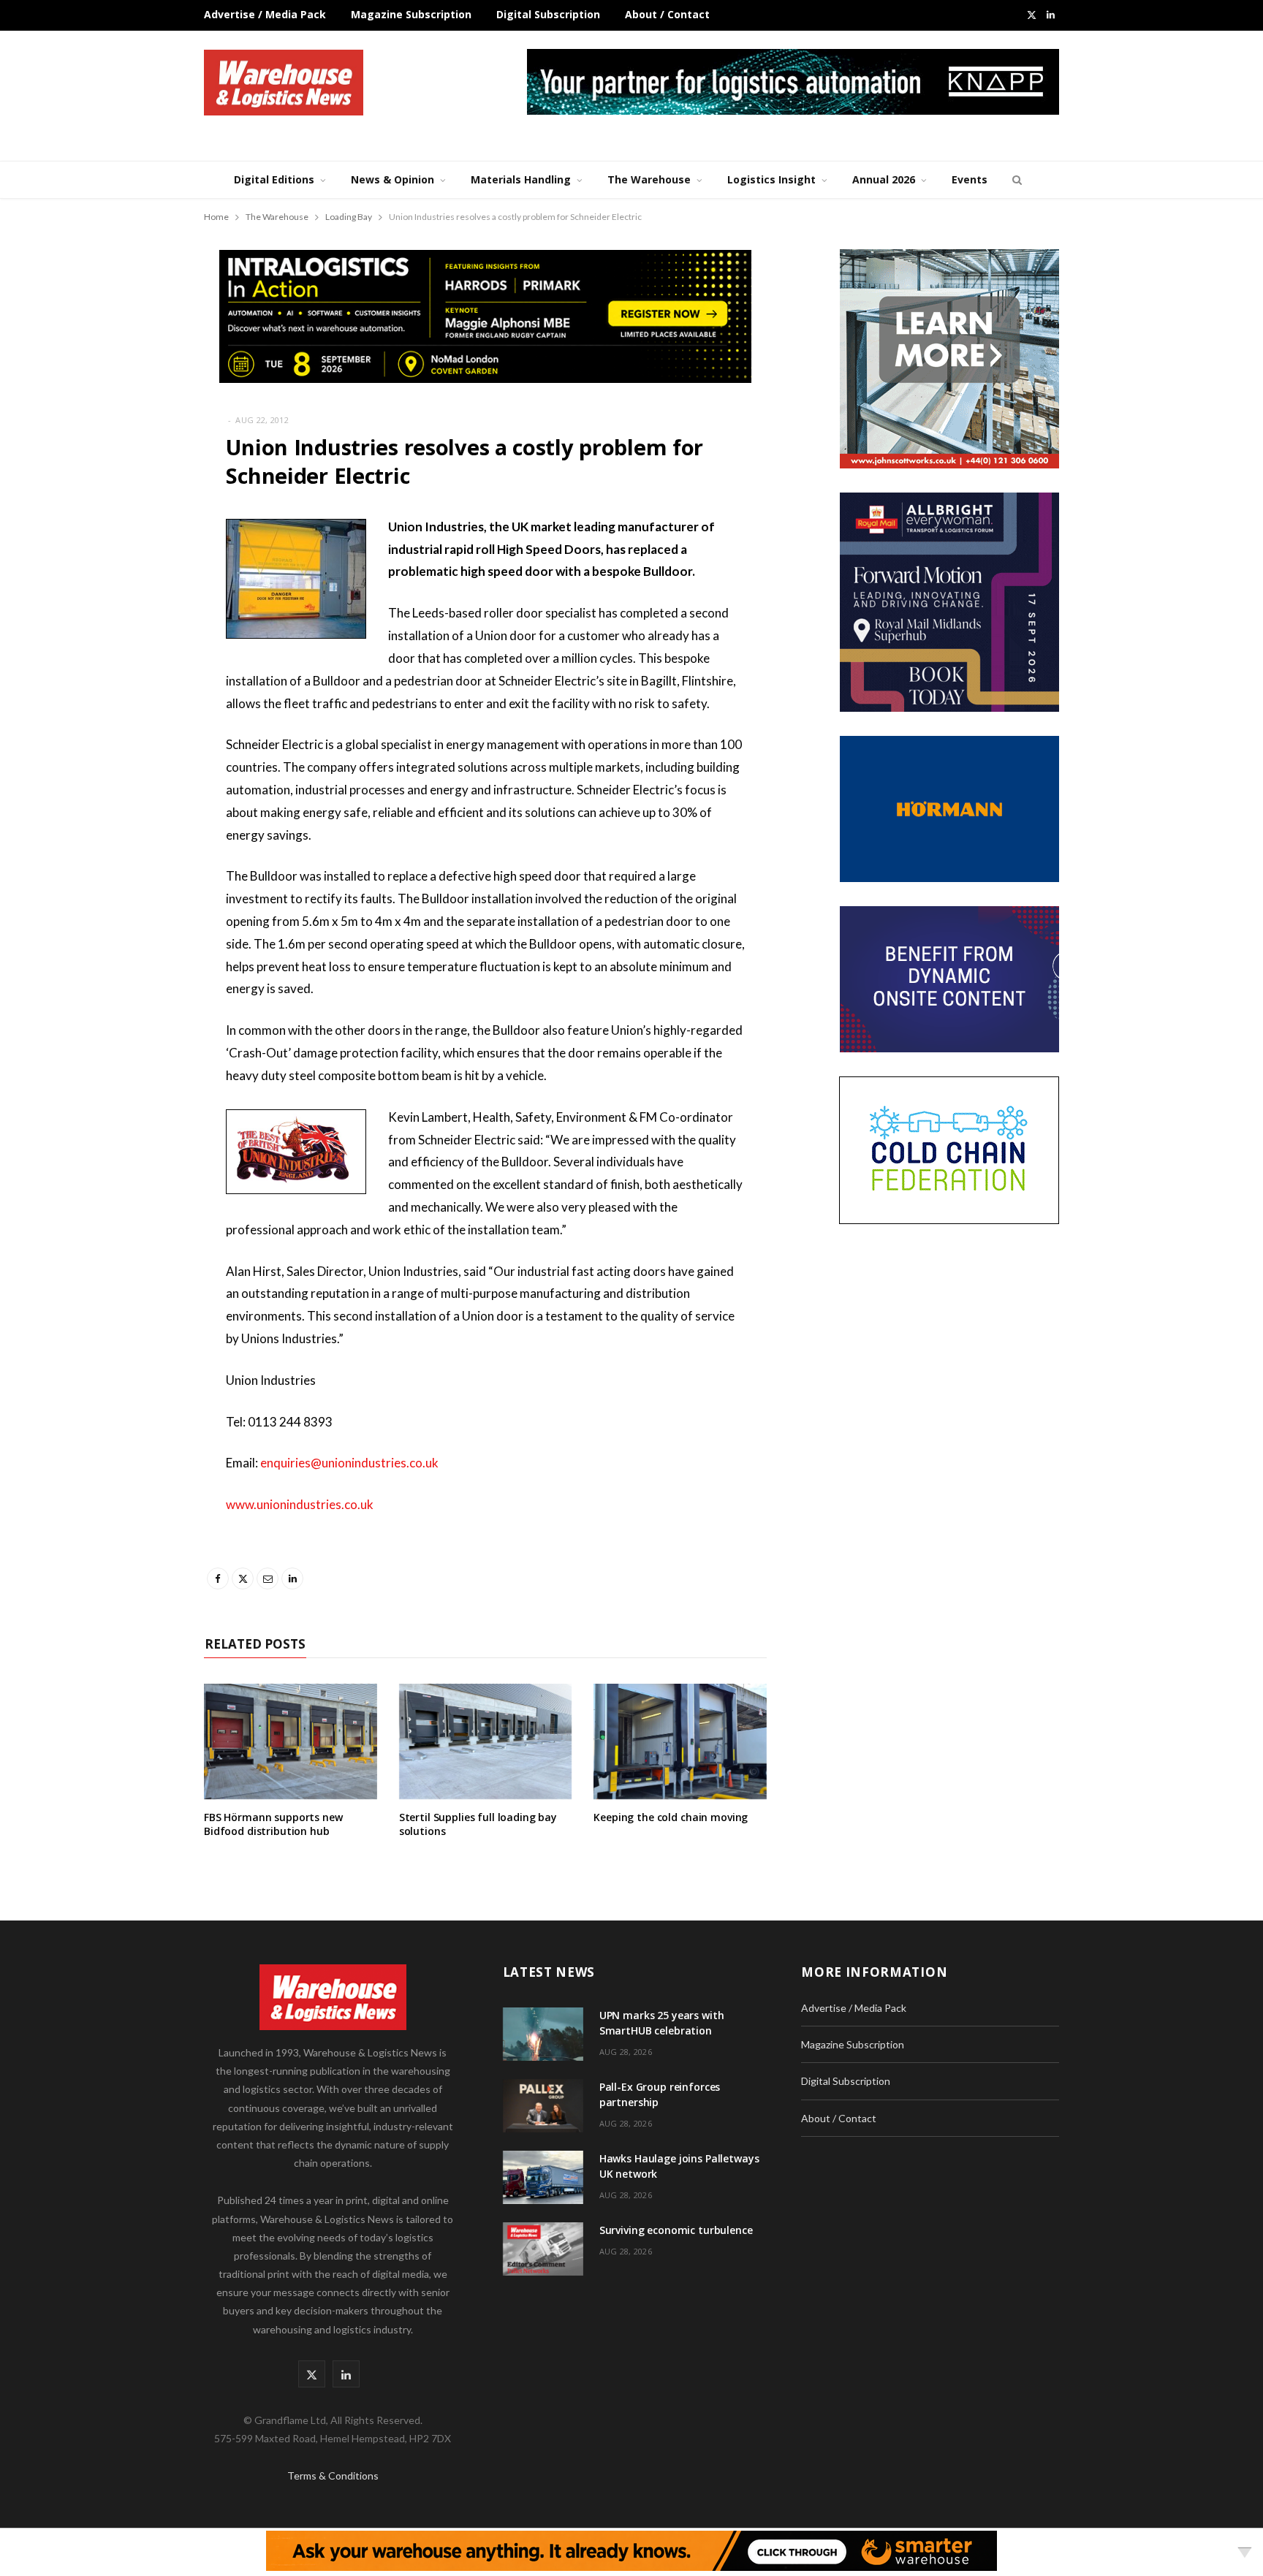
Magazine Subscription (411, 14)
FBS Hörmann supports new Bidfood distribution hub (273, 1824)
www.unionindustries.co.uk (300, 1504)
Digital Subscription (548, 14)
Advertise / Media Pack (265, 14)
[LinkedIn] (131, 682)
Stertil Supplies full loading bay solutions (478, 1824)
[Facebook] (131, 570)
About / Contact (667, 14)
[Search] (1015, 180)
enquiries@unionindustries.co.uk (353, 1463)
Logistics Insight (771, 179)
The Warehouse (649, 179)
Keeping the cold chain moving (671, 1817)
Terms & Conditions (333, 2476)
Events (970, 179)
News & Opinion (392, 179)
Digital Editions (274, 179)
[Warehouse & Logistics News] (284, 83)
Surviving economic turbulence (676, 2230)
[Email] (131, 645)
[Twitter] (131, 607)
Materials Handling (521, 179)
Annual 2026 (884, 179)
